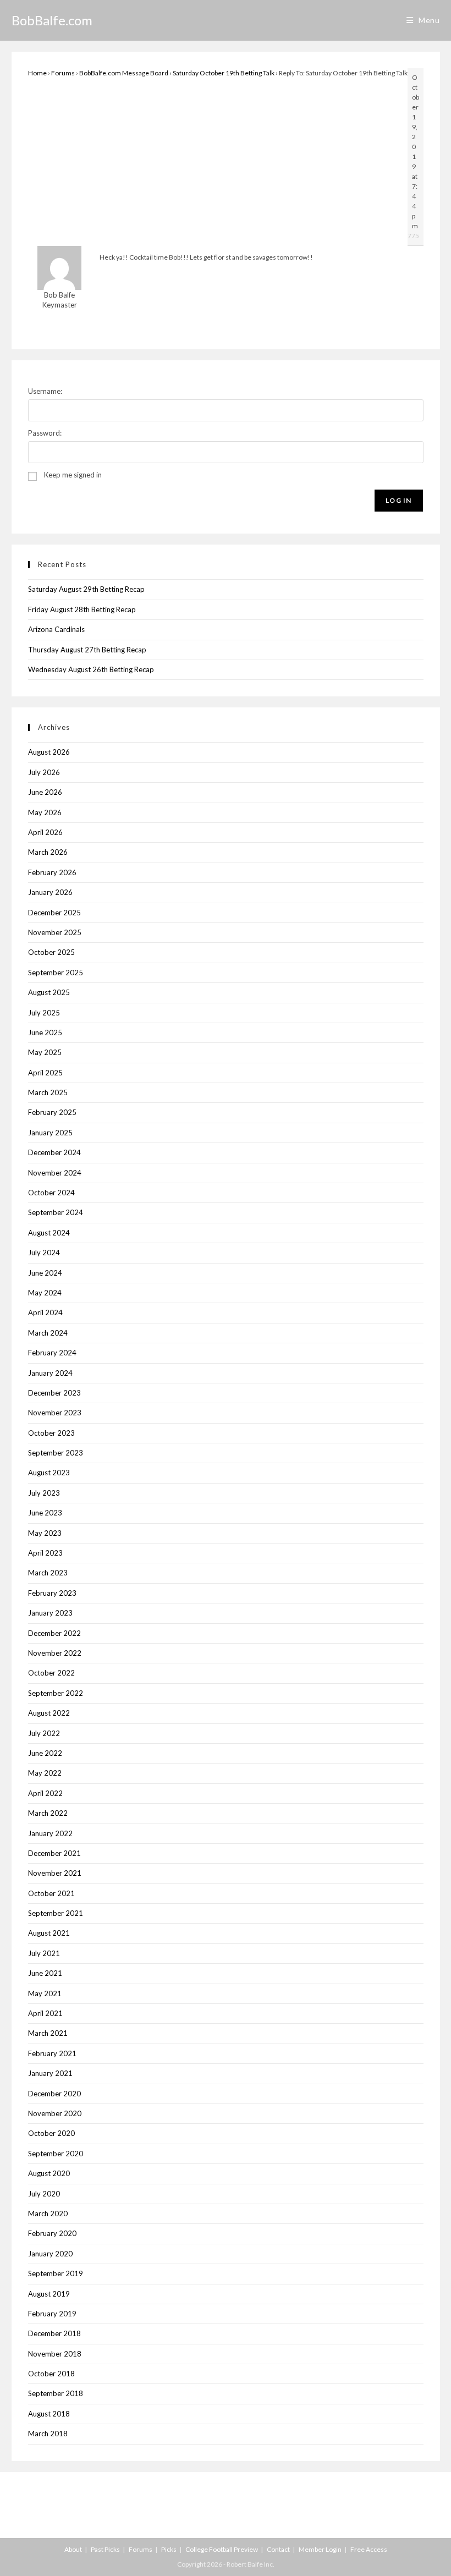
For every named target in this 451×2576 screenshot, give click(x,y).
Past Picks (105, 2549)
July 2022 (44, 1733)
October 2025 (51, 952)
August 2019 (49, 2294)
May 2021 (45, 1993)
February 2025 (52, 1112)
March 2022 (48, 1813)
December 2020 (54, 2094)
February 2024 (52, 1353)
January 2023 (50, 1613)
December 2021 (54, 1853)
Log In (398, 500)
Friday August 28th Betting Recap (82, 609)
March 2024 (48, 1333)
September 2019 (56, 2273)
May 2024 (45, 1293)
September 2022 (56, 1693)
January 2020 (50, 2254)
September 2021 (56, 1913)
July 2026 (44, 772)
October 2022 (51, 1673)
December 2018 (54, 2333)
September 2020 (56, 2154)
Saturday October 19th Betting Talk (224, 73)
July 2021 (44, 1953)
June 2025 (45, 1032)
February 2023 (52, 1593)
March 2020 (48, 2214)
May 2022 (45, 1773)
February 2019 (52, 2314)
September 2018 (56, 2393)
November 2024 (55, 1173)
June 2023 (45, 1513)
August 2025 (49, 992)
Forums (63, 73)
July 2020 (44, 2194)
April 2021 (45, 2013)
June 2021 (45, 1973)
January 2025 (50, 1133)
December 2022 (54, 1633)
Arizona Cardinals (56, 629)
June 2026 (45, 792)
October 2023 (51, 1433)
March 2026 (48, 852)
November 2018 (55, 2354)
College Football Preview (222, 2549)
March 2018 (48, 2434)
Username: (45, 391)
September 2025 (56, 973)
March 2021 (48, 2033)
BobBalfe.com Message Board (124, 73)
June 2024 (45, 1273)
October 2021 (51, 1893)
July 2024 (44, 1253)
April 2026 (45, 832)
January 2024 (50, 1373)
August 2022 (49, 1713)
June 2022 (45, 1753)
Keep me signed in (73, 475)
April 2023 (45, 1553)
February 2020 (52, 2233)
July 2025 (44, 1013)
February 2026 (52, 872)
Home (37, 73)
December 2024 (54, 1152)
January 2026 (50, 892)
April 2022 (45, 1793)
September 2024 (56, 1212)
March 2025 (48, 1092)
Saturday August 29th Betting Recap (86, 589)
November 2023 (55, 1413)
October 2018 (51, 2374)
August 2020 (49, 2173)
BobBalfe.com (52, 20)
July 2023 (44, 1493)
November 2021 (55, 1873)
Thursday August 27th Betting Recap (87, 650)
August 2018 (49, 2414)
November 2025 (55, 932)
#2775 (409, 236)
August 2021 (49, 1933)
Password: (45, 433)
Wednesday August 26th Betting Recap (91, 669)
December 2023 (54, 1393)
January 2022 (50, 1833)
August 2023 (49, 1473)
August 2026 (49, 752)
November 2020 (55, 2113)
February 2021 (52, 2053)
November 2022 (55, 1653)
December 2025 (54, 913)
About (73, 2549)
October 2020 (51, 2133)
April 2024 (45, 1312)
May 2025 (45, 1052)
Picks (169, 2549)
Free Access (369, 2549)
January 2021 (50, 2073)
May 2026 (45, 812)
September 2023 (56, 1453)
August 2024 (49, 1233)
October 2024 (51, 1193)
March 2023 (48, 1573)
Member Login (320, 2549)
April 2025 (45, 1073)
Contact (278, 2549)
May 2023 (45, 1533)
